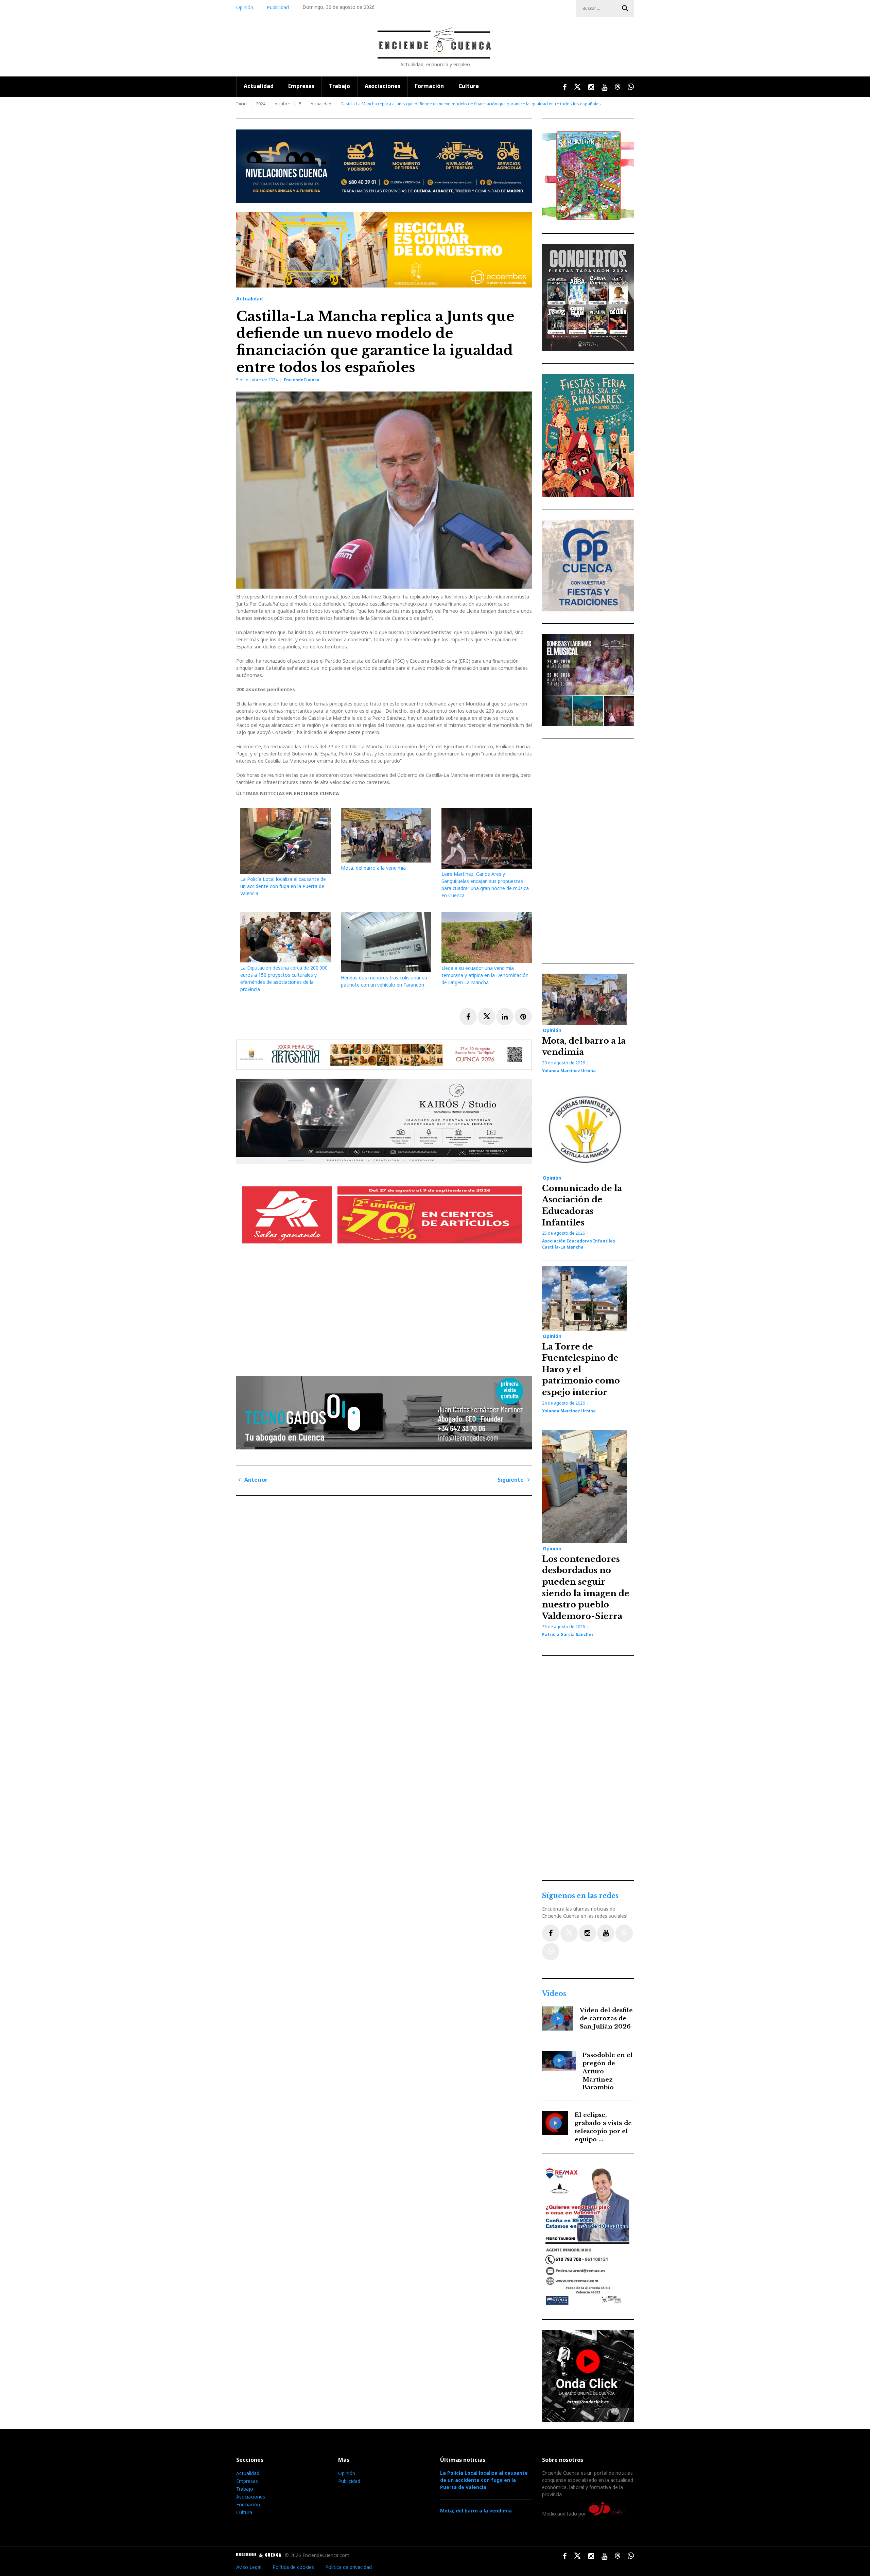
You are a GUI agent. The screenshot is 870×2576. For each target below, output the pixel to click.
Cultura (469, 86)
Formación (429, 86)
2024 (261, 104)
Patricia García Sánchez (568, 1634)
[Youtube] (606, 1933)
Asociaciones (382, 86)
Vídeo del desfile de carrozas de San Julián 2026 (606, 2018)
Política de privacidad (349, 2567)
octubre (282, 104)
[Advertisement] (386, 1314)
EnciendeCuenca (302, 380)
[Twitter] (569, 1933)
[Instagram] (587, 1933)
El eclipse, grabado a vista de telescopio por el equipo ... (603, 2127)
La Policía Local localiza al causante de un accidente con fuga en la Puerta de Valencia (283, 886)
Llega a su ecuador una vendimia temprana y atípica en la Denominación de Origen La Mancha (485, 975)
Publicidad (278, 7)
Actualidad (259, 86)
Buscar (625, 8)
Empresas (301, 86)
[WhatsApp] (551, 1952)
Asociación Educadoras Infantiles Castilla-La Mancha (579, 1244)
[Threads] (624, 1933)
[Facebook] (551, 1933)
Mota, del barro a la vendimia (373, 868)
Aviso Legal (249, 2567)
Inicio (241, 104)
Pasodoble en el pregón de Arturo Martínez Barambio (608, 2071)
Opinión (245, 7)
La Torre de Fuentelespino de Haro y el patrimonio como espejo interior (581, 1369)
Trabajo (340, 86)
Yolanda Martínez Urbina (569, 1071)
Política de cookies (293, 2567)
